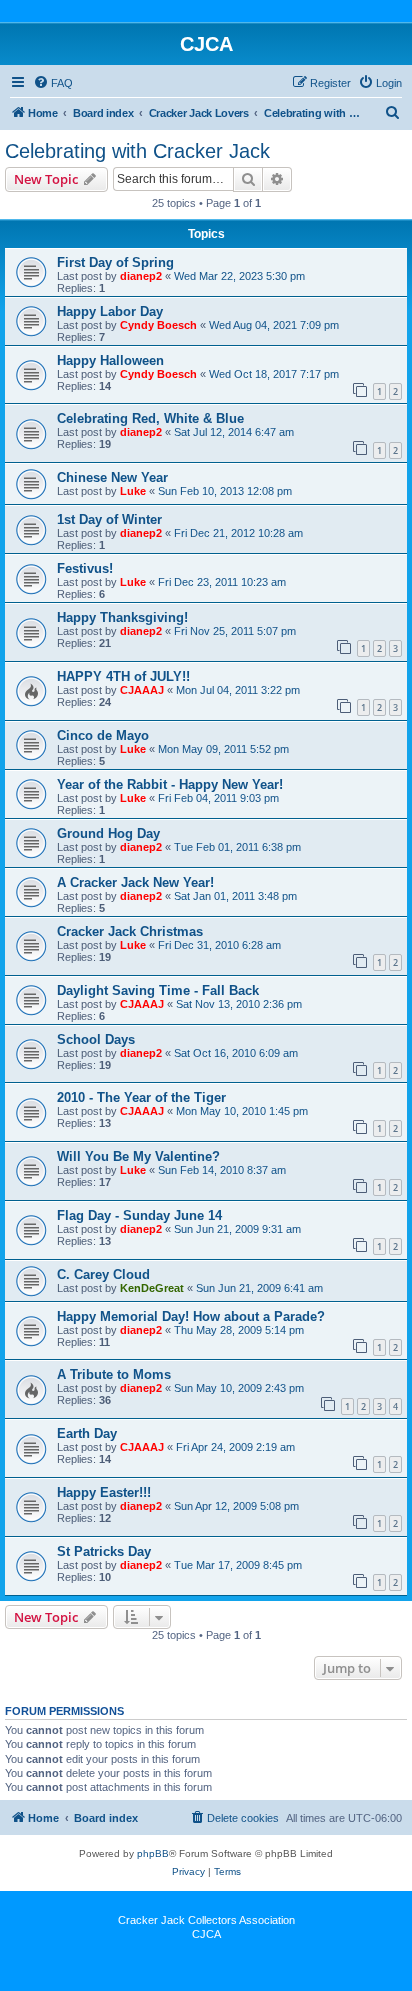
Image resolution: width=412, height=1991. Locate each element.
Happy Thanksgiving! (122, 617)
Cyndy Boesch (158, 325)
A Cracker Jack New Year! (135, 882)
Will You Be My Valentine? (138, 1156)
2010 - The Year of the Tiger (141, 1097)
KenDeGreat (152, 1288)
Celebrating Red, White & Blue (150, 418)
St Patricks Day (104, 1551)
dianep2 (141, 276)
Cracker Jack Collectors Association (206, 1920)
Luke (133, 491)
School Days (96, 1039)
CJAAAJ (142, 690)
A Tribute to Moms (114, 1374)
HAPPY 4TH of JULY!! (123, 676)
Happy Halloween (110, 360)
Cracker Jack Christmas (130, 931)
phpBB (153, 1853)
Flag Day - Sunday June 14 (139, 1215)
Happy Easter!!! (104, 1492)
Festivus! (85, 568)
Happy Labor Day (110, 311)
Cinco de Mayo (103, 735)
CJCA (206, 1934)
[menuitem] (53, 83)
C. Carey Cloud (103, 1274)
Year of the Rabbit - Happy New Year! (170, 784)
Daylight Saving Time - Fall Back (158, 990)
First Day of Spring (115, 262)
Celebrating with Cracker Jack (137, 151)
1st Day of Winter (109, 519)
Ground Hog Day (108, 833)
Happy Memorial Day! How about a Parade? (191, 1316)
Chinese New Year (112, 477)
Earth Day (87, 1433)
